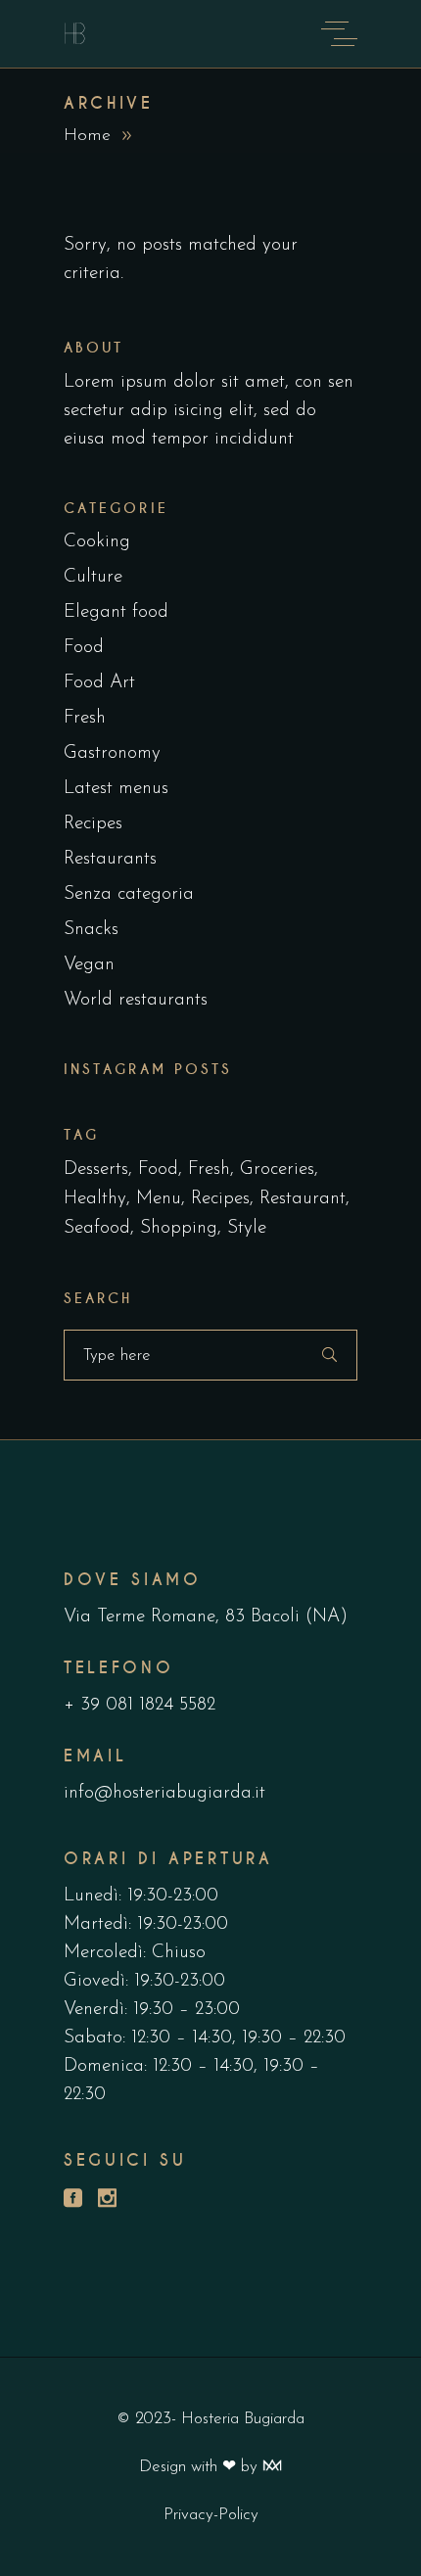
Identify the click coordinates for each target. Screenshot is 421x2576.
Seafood (97, 1228)
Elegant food (116, 612)
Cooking (97, 542)
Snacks (91, 930)
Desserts (96, 1170)
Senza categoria (129, 894)
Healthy (95, 1199)
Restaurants (110, 859)
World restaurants (136, 1000)
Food (84, 648)
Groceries (277, 1170)
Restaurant (303, 1199)
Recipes (93, 824)
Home (87, 136)
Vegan (89, 965)
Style (247, 1228)
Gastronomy (112, 753)
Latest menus (116, 789)
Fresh (85, 718)
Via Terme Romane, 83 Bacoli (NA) (206, 1617)
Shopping (179, 1228)
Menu (159, 1199)
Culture (93, 577)
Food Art (99, 683)
